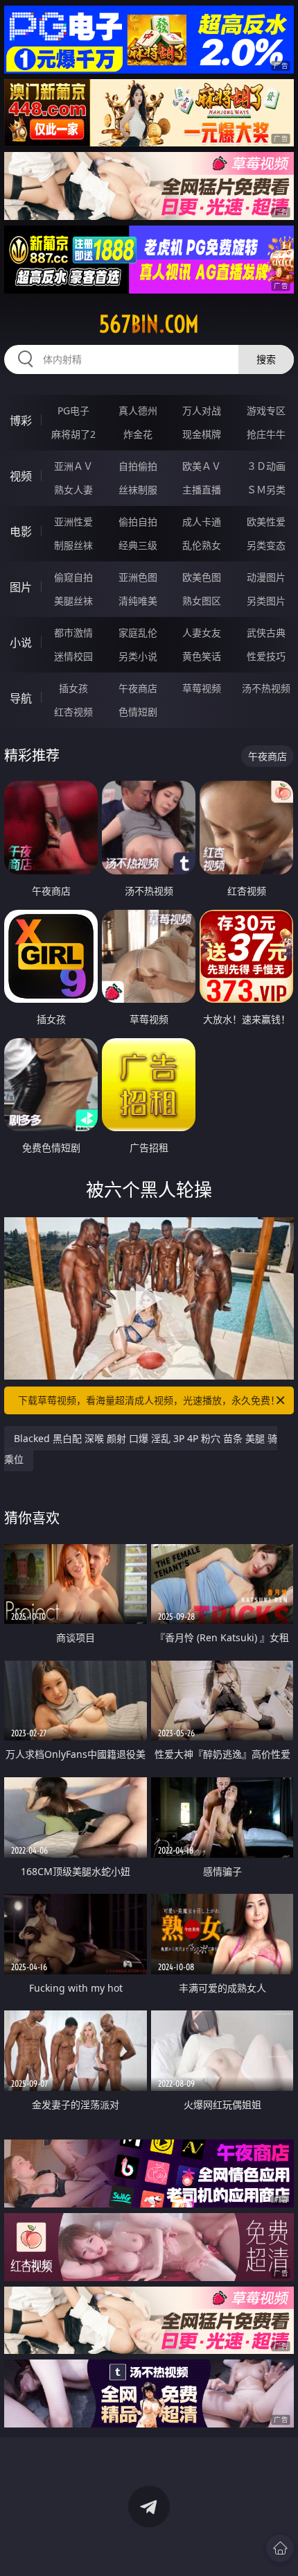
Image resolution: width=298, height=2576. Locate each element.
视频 (21, 476)
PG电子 (73, 410)
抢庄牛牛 (266, 434)
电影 (21, 532)
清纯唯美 (138, 601)
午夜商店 (138, 688)
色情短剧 (138, 712)
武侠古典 (266, 633)
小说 (21, 643)
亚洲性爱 (73, 522)
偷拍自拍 (138, 522)
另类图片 (266, 601)
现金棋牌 (202, 434)
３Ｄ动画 (266, 466)
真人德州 (138, 410)
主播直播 (202, 490)
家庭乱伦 (138, 633)
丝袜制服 (138, 490)
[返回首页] (280, 2548)
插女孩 (73, 688)
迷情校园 (73, 656)
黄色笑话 (202, 656)
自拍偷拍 (138, 466)
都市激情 (73, 633)
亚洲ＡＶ (73, 466)
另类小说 (138, 656)
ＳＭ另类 (266, 490)
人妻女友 (202, 633)
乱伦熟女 (202, 545)
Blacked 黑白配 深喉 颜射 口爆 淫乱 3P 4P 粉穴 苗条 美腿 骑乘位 (141, 1449)
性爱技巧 (266, 656)
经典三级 (138, 545)
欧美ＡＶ (202, 466)
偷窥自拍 (73, 577)
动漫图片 (266, 577)
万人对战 (202, 410)
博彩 (21, 421)
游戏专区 (266, 410)
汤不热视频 (266, 688)
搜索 (266, 359)
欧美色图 (202, 577)
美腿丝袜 (73, 601)
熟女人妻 (73, 490)
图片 (21, 587)
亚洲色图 (138, 577)
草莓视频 (202, 688)
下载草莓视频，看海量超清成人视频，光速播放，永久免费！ (149, 1400)
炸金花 (138, 434)
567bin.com (149, 324)
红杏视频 (73, 712)
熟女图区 (202, 601)
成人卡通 (202, 522)
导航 (21, 698)
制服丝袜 (73, 545)
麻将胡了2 (73, 434)
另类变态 (266, 545)
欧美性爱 (266, 522)
